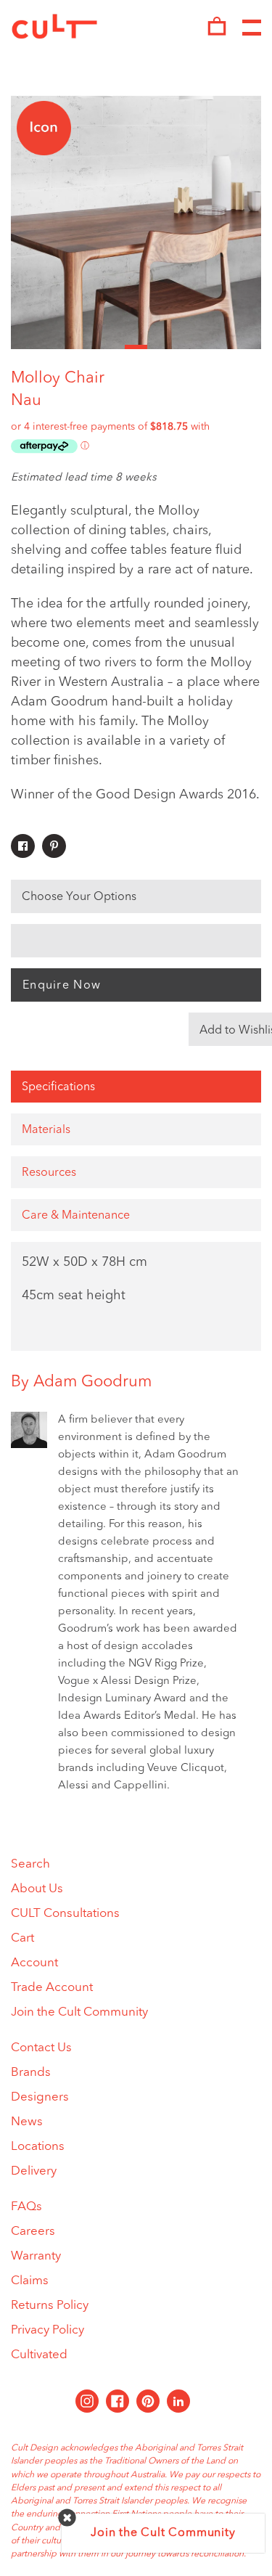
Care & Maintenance (76, 1216)
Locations (38, 2147)
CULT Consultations (65, 1914)
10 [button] (227, 347)
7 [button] (158, 347)
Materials (46, 1130)
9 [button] (204, 347)
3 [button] (68, 347)
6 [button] (136, 347)
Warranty (36, 2256)
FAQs (26, 2207)
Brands (31, 2073)
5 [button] (113, 347)
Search (30, 1864)
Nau (26, 401)
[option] (136, 222)
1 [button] (22, 347)
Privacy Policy (48, 2330)
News (27, 2122)
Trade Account (52, 1988)
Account (34, 1963)
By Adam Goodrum (81, 1382)
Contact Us (41, 2048)
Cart (22, 1938)
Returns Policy (50, 2306)
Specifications (58, 1087)
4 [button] (90, 347)
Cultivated (39, 2355)
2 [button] (45, 347)
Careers (33, 2232)
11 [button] (250, 347)
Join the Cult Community (79, 2012)
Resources (49, 1173)
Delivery (34, 2171)
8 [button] (182, 347)
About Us (37, 1889)
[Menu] (252, 28)
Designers (40, 2097)
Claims (30, 2281)
